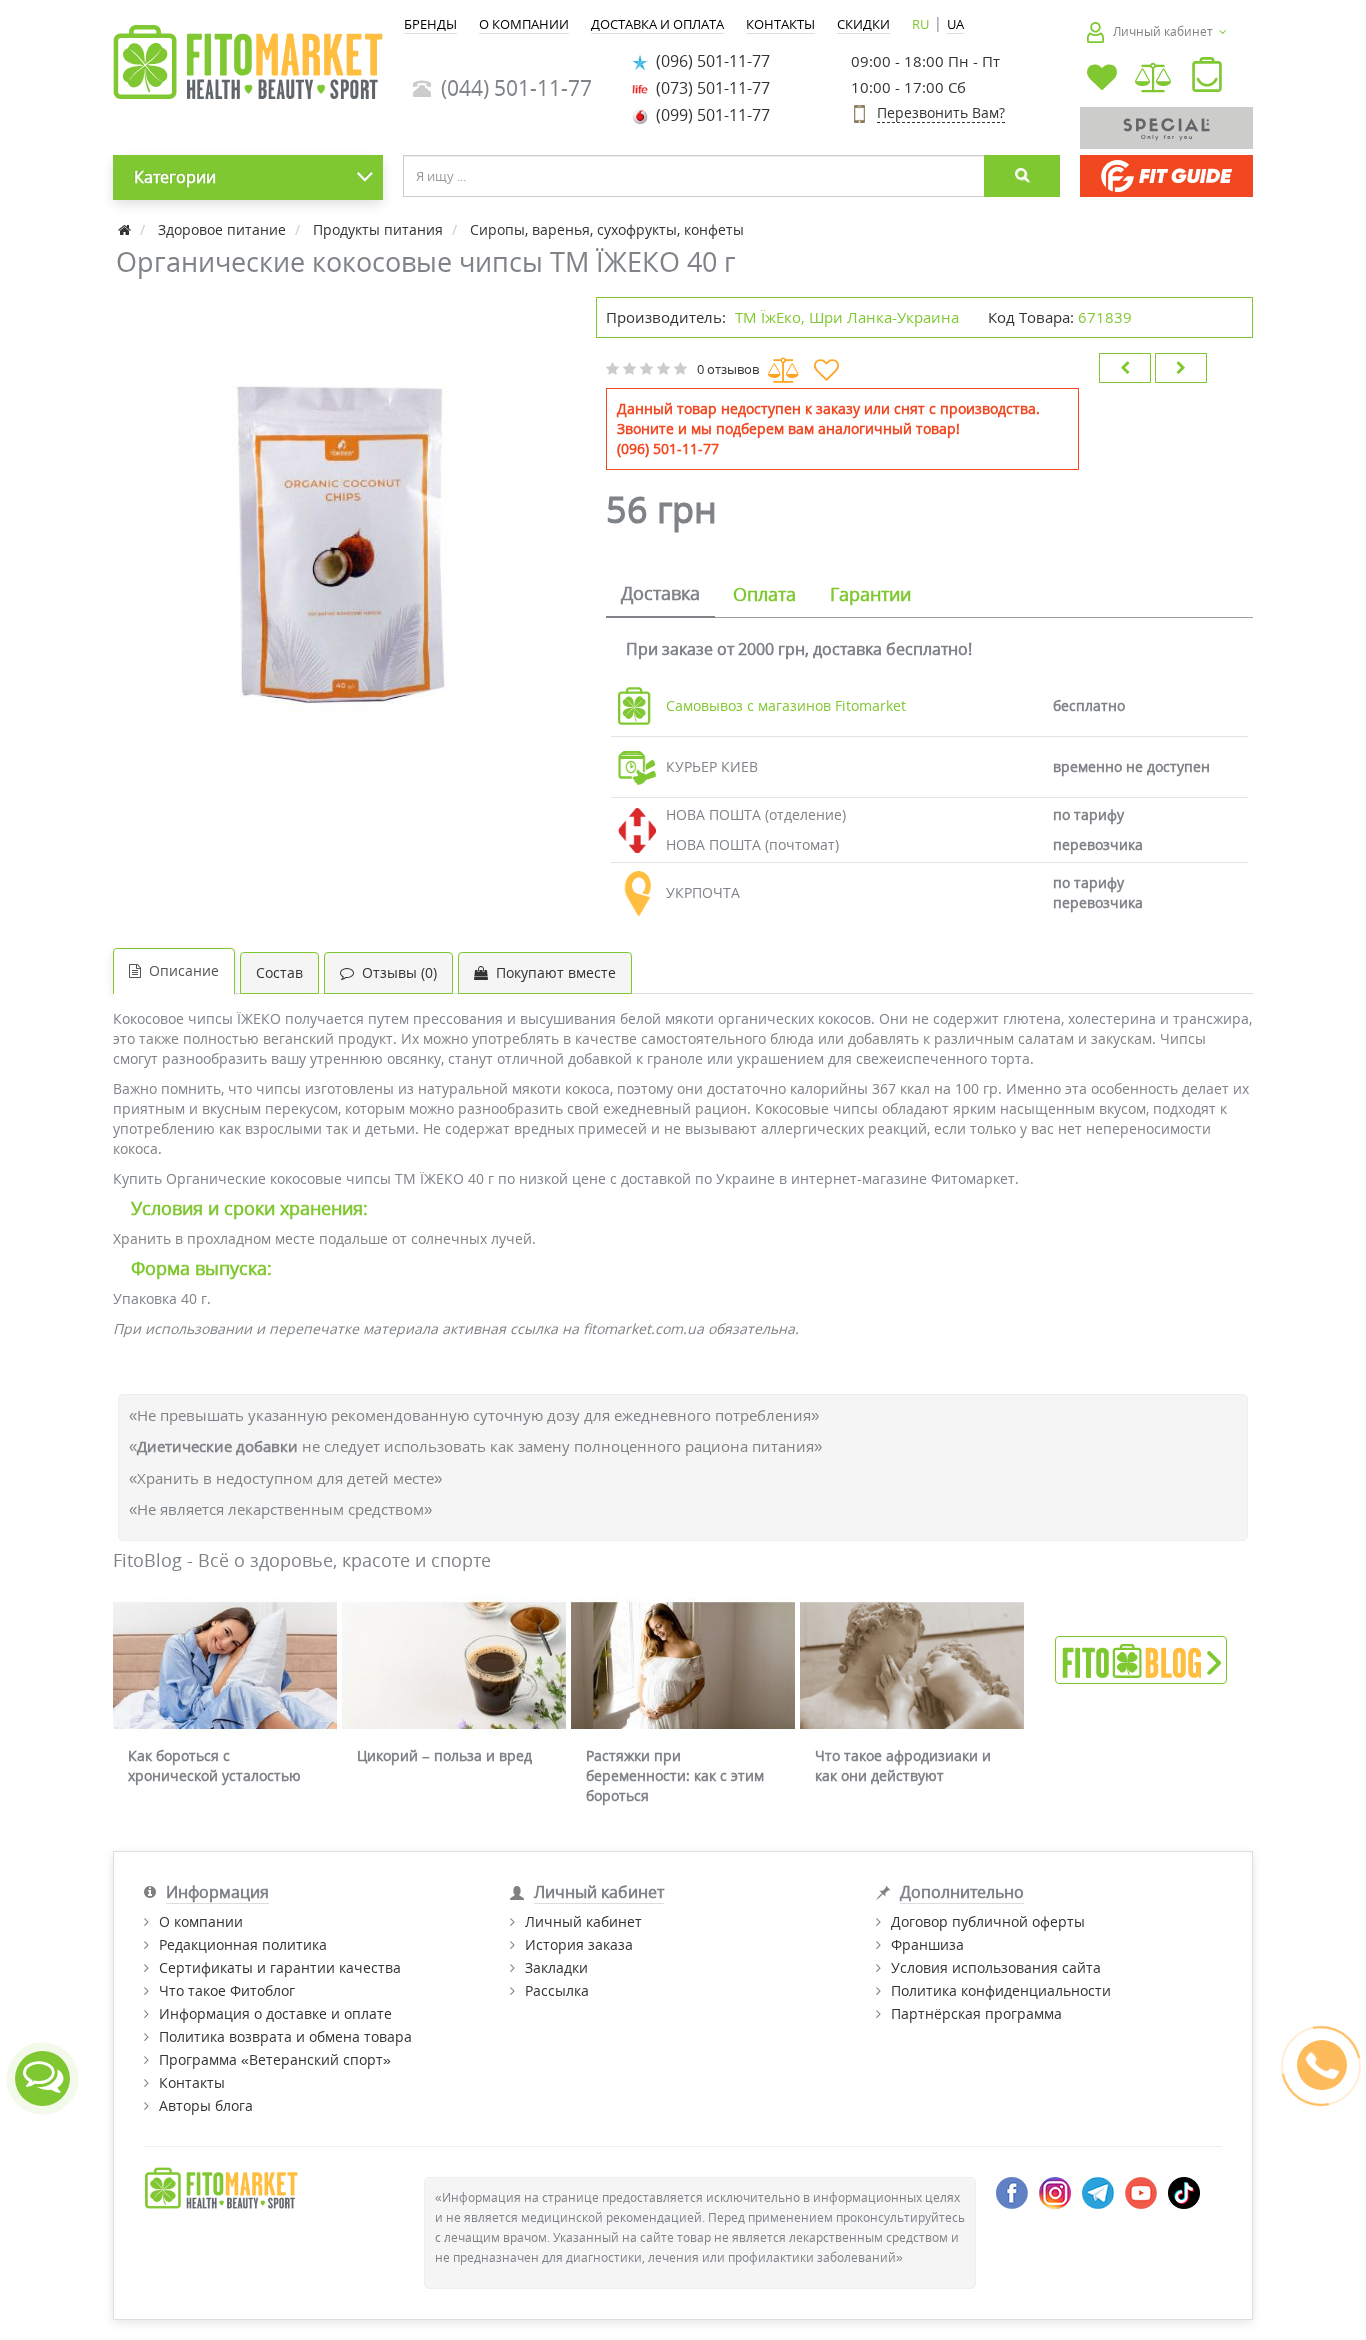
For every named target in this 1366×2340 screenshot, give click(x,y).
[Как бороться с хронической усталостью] (225, 1665)
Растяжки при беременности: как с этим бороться (675, 1775)
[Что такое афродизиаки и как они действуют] (912, 1665)
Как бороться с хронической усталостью (214, 1765)
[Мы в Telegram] (1098, 2190)
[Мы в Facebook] (1012, 2190)
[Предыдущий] (1125, 368)
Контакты (192, 2082)
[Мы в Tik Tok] (1184, 2190)
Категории (175, 177)
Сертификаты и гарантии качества (280, 1967)
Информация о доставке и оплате (275, 2013)
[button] (1207, 79)
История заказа (579, 1944)
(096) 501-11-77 (709, 61)
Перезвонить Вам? (941, 112)
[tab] (660, 595)
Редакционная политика (243, 1944)
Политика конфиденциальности (1001, 1990)
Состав (279, 972)
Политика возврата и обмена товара (285, 2036)
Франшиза (927, 1944)
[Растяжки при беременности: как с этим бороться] (683, 1665)
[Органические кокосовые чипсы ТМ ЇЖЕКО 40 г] (344, 528)
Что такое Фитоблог (227, 1990)
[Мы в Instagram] (1055, 2190)
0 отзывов (728, 369)
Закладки (556, 1967)
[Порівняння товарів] (1154, 79)
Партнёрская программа (976, 2013)
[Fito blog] (1141, 1658)
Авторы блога (206, 2105)
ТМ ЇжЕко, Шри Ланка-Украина (847, 317)
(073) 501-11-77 (709, 88)
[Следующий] (1181, 368)
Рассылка (557, 1990)
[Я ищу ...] (1022, 176)
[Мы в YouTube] (1141, 2190)
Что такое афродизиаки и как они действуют (903, 1765)
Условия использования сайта (996, 1967)
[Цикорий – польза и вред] (454, 1665)
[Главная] (126, 229)
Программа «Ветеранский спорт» (275, 2059)
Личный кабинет (583, 1921)
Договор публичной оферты (988, 1921)
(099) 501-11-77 (709, 115)
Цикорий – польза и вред (444, 1755)
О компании (201, 1921)
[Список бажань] (1102, 79)
